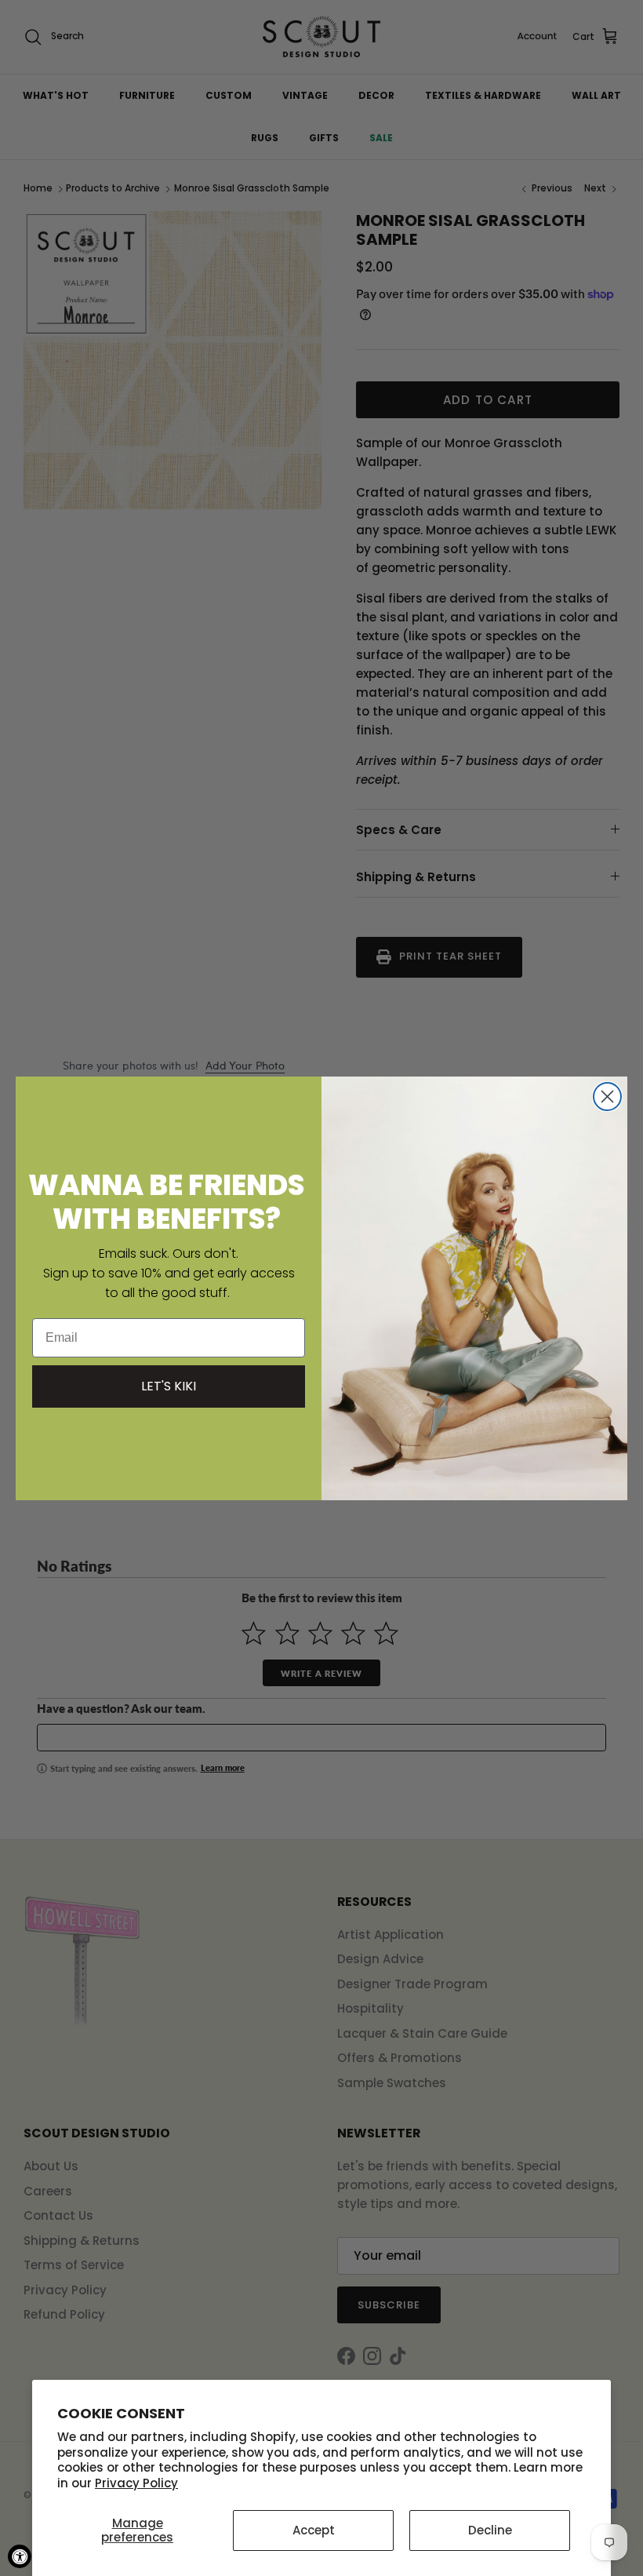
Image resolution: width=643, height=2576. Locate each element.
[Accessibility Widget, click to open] (20, 2556)
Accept (314, 2530)
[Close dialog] (607, 1097)
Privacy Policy (136, 2483)
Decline (490, 2530)
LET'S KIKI (169, 1386)
